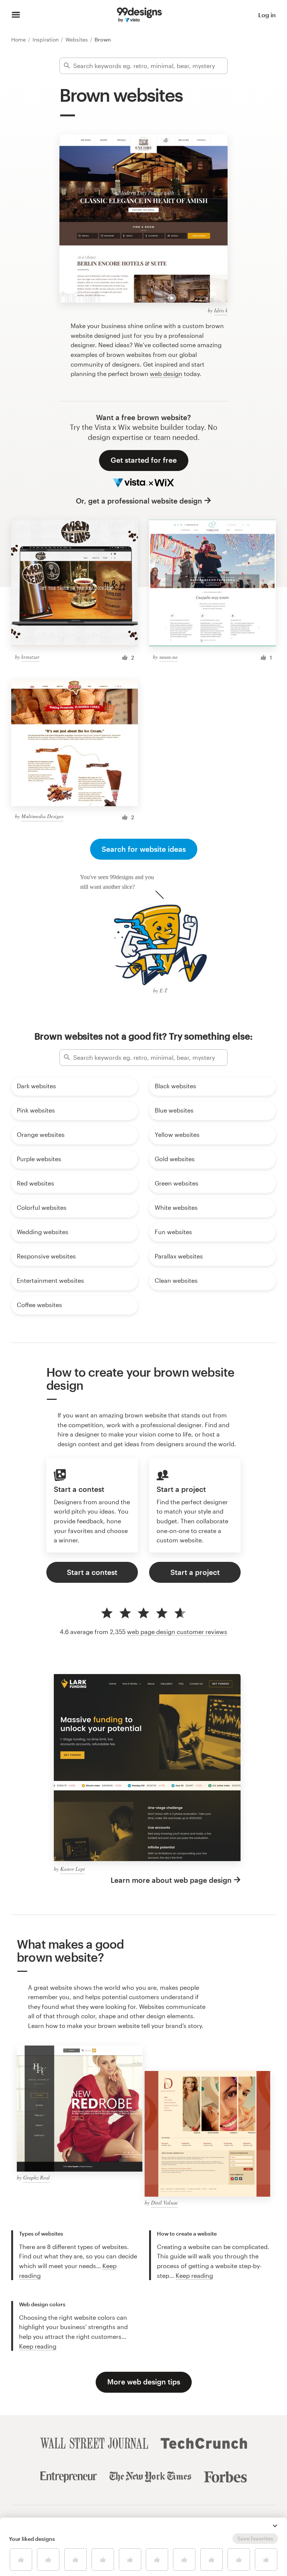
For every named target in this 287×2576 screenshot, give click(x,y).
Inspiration (46, 39)
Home (19, 39)
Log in (267, 15)
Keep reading (194, 2275)
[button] (275, 2526)
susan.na (168, 657)
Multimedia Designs (42, 816)
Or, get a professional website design (139, 501)
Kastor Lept (72, 1869)
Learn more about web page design (171, 1880)
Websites (77, 39)
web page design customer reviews (177, 1632)
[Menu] (16, 15)
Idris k (221, 310)
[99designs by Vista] (139, 15)
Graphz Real (36, 2177)
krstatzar (30, 657)
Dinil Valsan (164, 2202)
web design (166, 374)
